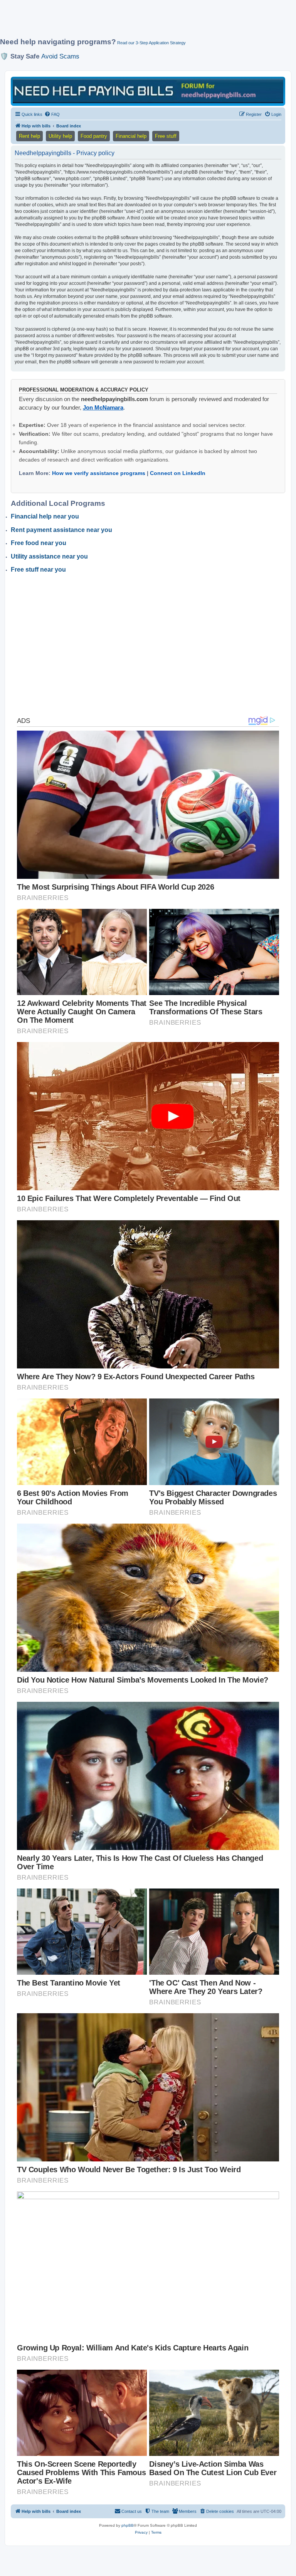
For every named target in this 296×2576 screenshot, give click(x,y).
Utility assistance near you (49, 556)
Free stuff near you (38, 570)
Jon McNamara (103, 407)
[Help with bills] (148, 91)
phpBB (128, 2525)
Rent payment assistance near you (61, 530)
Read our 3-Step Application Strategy (151, 43)
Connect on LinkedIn (178, 473)
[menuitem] (52, 114)
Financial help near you (45, 516)
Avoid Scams (60, 56)
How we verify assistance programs (99, 473)
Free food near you (39, 543)
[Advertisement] (140, 22)
